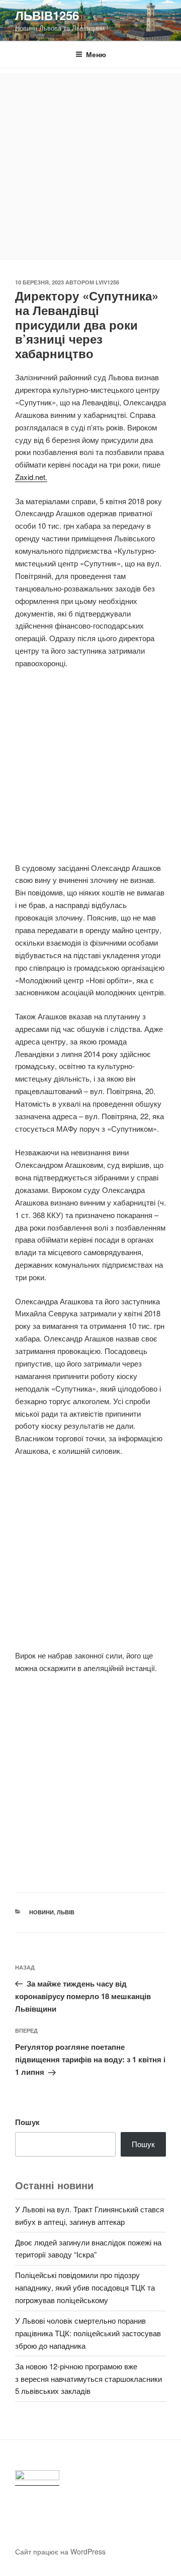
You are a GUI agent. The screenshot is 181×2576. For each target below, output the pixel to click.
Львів (66, 1912)
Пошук (27, 2122)
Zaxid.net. (31, 477)
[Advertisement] (90, 164)
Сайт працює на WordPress (60, 2551)
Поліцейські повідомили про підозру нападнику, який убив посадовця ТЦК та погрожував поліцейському (85, 2287)
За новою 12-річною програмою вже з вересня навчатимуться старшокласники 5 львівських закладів (88, 2379)
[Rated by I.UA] (37, 2478)
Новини (41, 1912)
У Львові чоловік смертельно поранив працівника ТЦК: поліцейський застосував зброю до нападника (88, 2333)
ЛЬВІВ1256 (47, 15)
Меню (96, 54)
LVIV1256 (107, 282)
